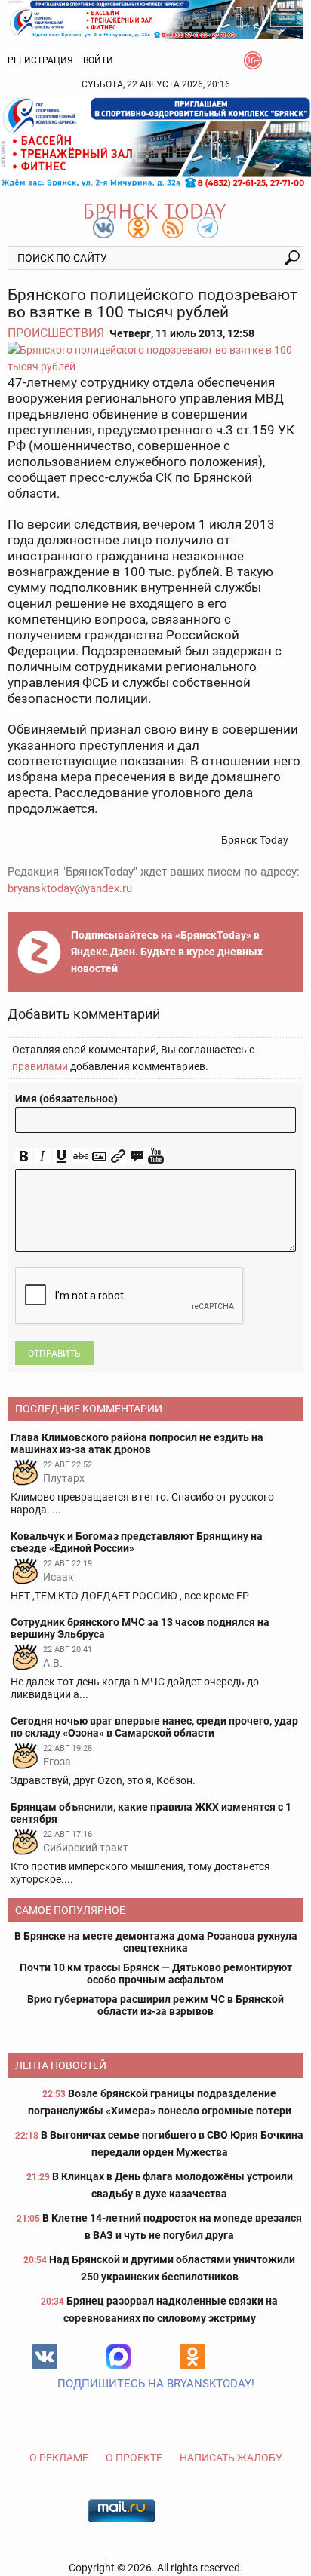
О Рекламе (59, 2458)
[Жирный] (24, 1156)
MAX (119, 2357)
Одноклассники (192, 2357)
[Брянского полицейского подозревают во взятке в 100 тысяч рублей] (155, 358)
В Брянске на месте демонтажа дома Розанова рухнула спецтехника (156, 1942)
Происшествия (56, 333)
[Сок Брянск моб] (155, 143)
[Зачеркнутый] (80, 1156)
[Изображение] (99, 1156)
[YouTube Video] (156, 1156)
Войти (98, 60)
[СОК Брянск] (155, 18)
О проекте (134, 2458)
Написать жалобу (231, 2458)
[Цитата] (137, 1156)
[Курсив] (43, 1156)
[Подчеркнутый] (62, 1156)
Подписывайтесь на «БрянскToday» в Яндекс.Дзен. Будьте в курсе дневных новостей (167, 952)
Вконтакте (45, 2357)
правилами (40, 1066)
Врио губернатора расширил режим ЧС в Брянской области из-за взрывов (155, 2005)
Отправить (54, 1354)
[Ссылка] (118, 1156)
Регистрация (40, 60)
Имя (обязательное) (66, 1099)
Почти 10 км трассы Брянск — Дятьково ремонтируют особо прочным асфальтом (156, 1973)
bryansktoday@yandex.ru (70, 888)
